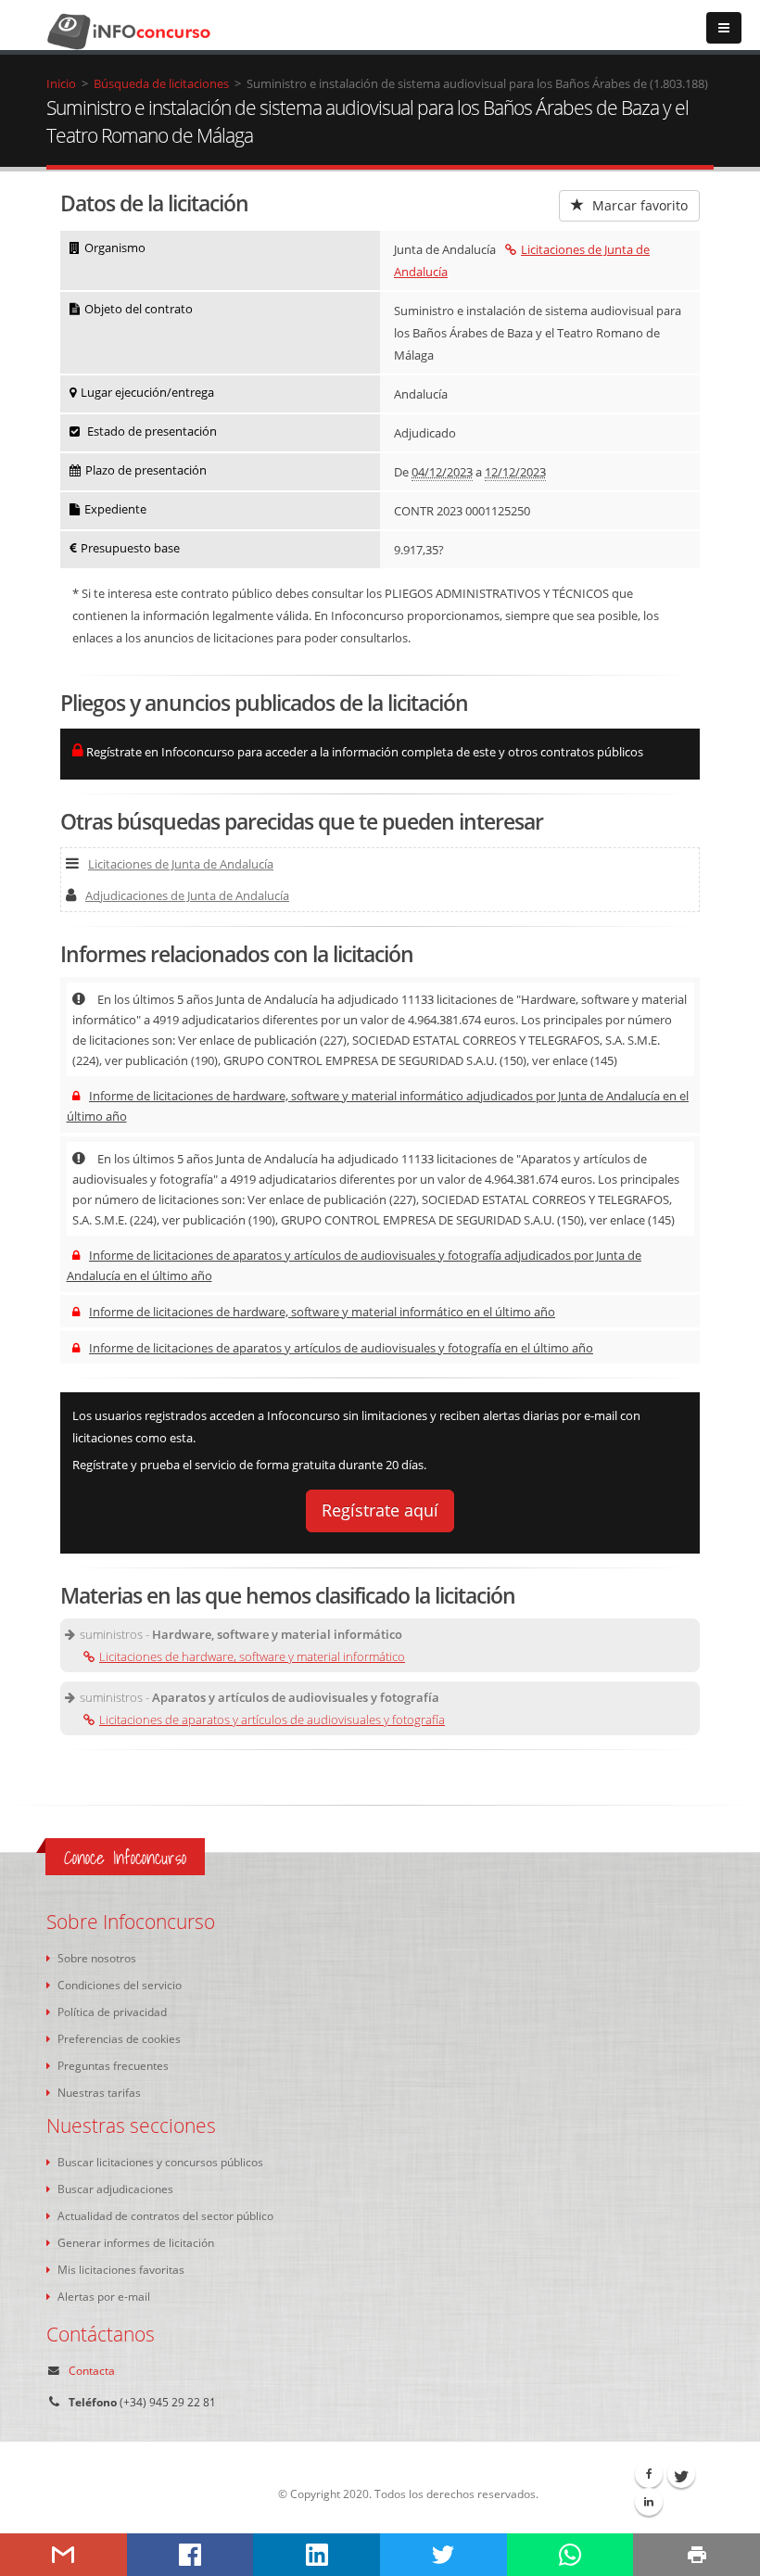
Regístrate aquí (380, 1510)
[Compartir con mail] (63, 2555)
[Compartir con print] (697, 2555)
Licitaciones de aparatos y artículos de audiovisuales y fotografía (272, 1719)
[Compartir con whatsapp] (570, 2555)
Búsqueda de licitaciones (161, 83)
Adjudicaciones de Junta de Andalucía (187, 895)
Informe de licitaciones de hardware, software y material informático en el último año (322, 1312)
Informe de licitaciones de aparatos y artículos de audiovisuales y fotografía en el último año (341, 1348)
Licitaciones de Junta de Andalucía (181, 864)
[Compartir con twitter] (443, 2555)
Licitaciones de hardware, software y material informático (252, 1656)
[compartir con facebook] (190, 2555)
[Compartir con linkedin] (317, 2555)
